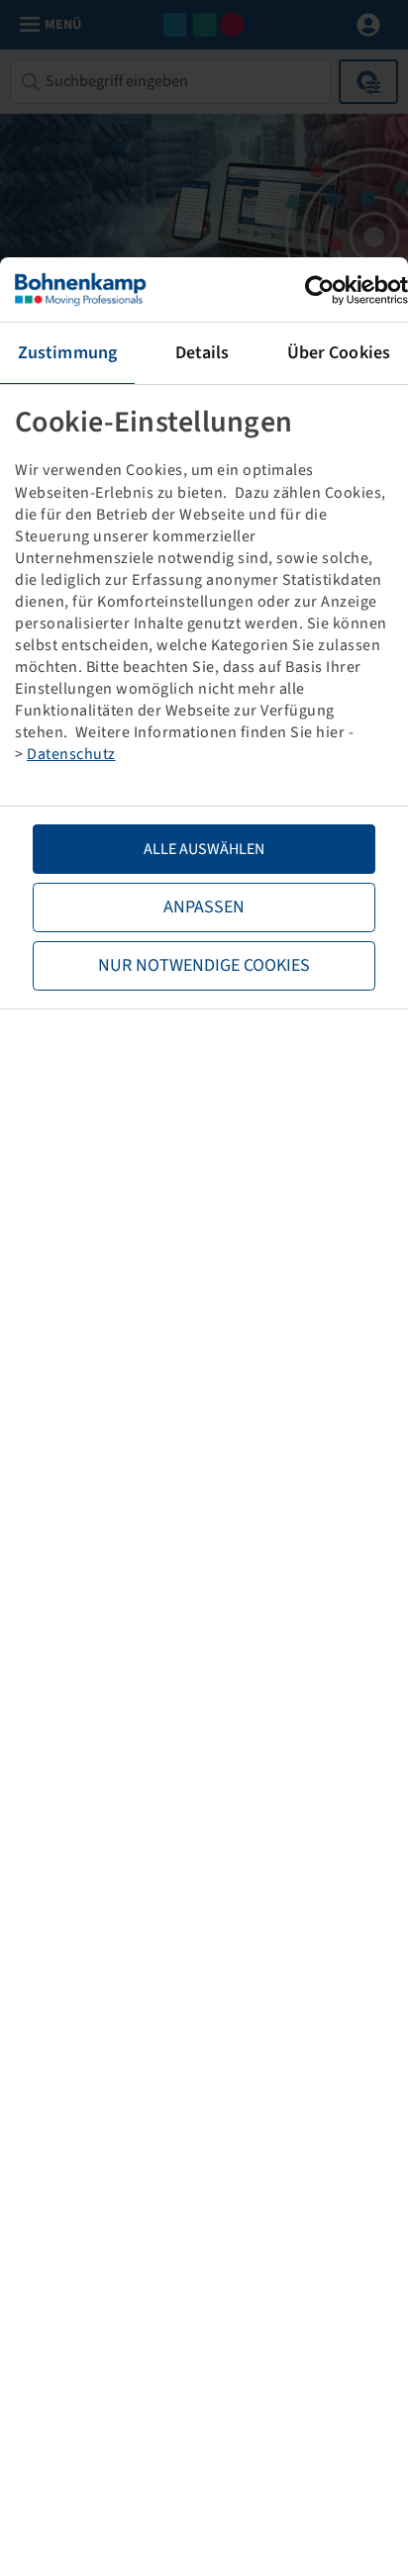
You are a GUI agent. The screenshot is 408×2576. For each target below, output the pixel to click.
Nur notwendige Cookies (204, 965)
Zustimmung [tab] (67, 353)
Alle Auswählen (204, 849)
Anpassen (204, 907)
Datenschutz (71, 754)
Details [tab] (203, 353)
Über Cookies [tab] (339, 353)
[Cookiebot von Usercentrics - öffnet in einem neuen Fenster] (321, 290)
